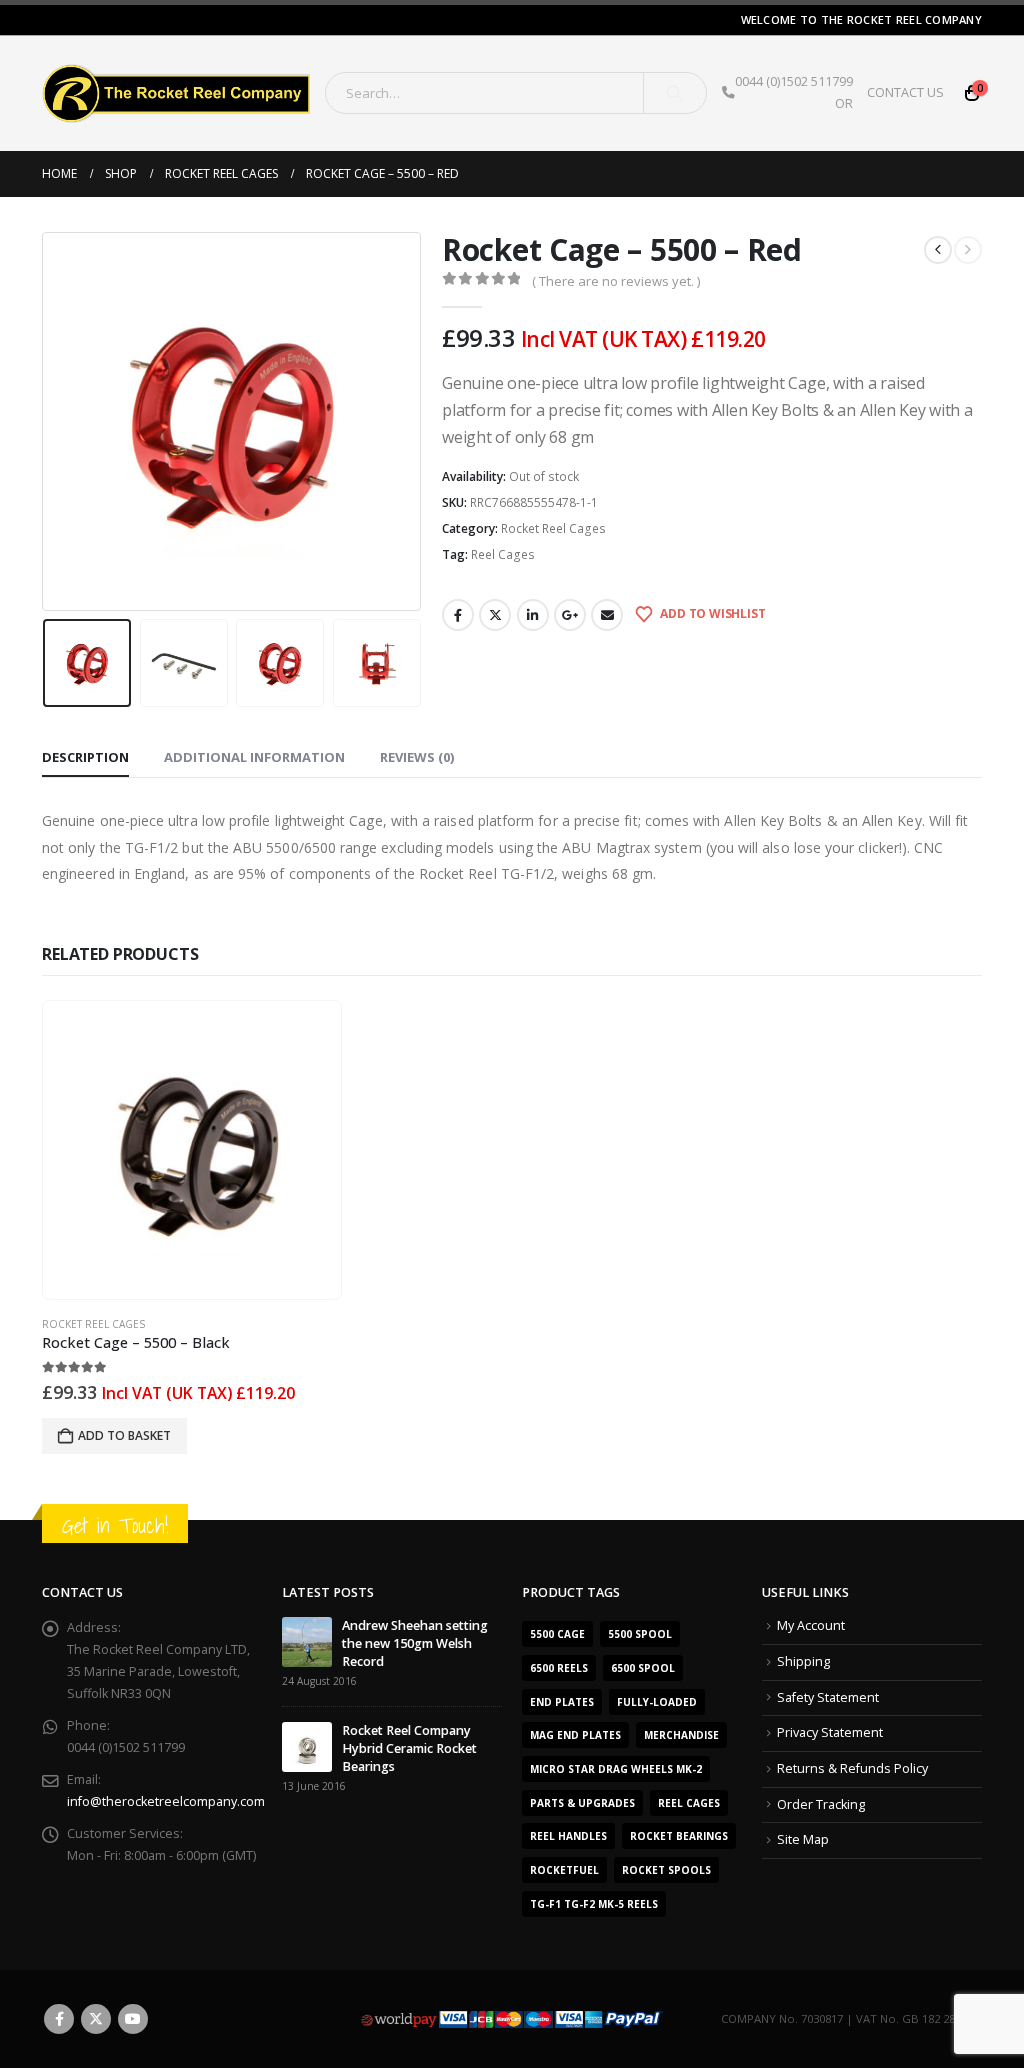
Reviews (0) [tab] (417, 757)
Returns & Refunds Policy (852, 1768)
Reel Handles (568, 1836)
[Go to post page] (307, 1641)
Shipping (803, 1661)
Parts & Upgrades (582, 1803)
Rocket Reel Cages (553, 528)
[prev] (938, 250)
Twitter (495, 615)
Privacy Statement (830, 1732)
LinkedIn (533, 615)
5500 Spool (640, 1634)
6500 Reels (559, 1668)
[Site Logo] (176, 93)
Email (607, 615)
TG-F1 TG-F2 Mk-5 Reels (594, 1904)
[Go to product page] (192, 1150)
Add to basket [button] (124, 1435)
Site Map (803, 1839)
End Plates (562, 1702)
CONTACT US (905, 92)
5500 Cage (557, 1634)
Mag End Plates (575, 1735)
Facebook (458, 615)
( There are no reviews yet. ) (616, 281)
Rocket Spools (666, 1870)
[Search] (675, 93)
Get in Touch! (115, 1525)
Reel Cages (503, 554)
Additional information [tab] (254, 757)
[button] (47, 421)
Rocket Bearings (679, 1836)
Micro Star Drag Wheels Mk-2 (616, 1769)
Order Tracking (821, 1804)
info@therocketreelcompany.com (166, 1801)
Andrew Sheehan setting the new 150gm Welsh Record (415, 1643)
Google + (570, 615)
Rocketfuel (564, 1870)
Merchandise (681, 1735)
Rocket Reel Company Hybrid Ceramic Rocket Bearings (409, 1748)
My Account (811, 1625)
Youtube (133, 2019)
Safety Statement (828, 1697)
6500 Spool (643, 1668)
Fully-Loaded (657, 1702)
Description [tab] (85, 757)
